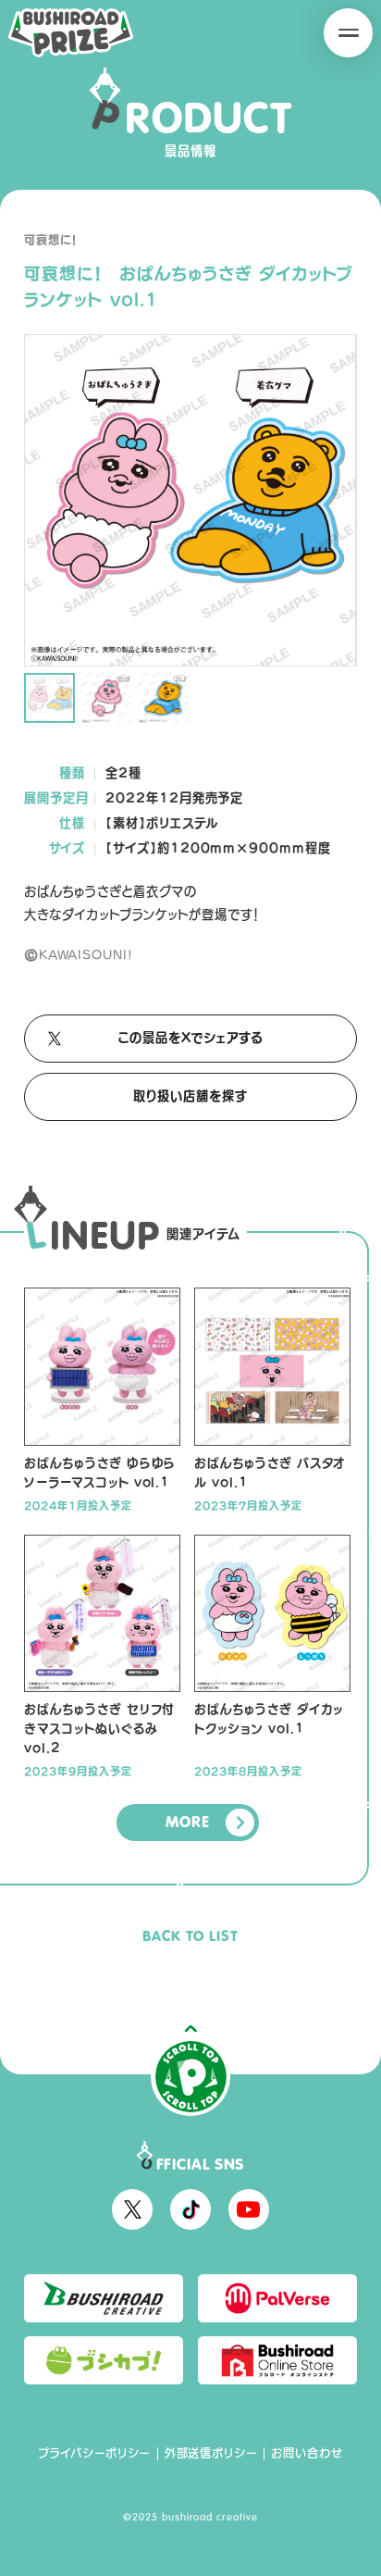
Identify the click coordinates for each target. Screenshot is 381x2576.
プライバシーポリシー (94, 2453)
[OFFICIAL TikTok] (190, 2209)
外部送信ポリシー (211, 2453)
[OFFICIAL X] (132, 2209)
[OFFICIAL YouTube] (249, 2209)
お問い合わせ (307, 2453)
